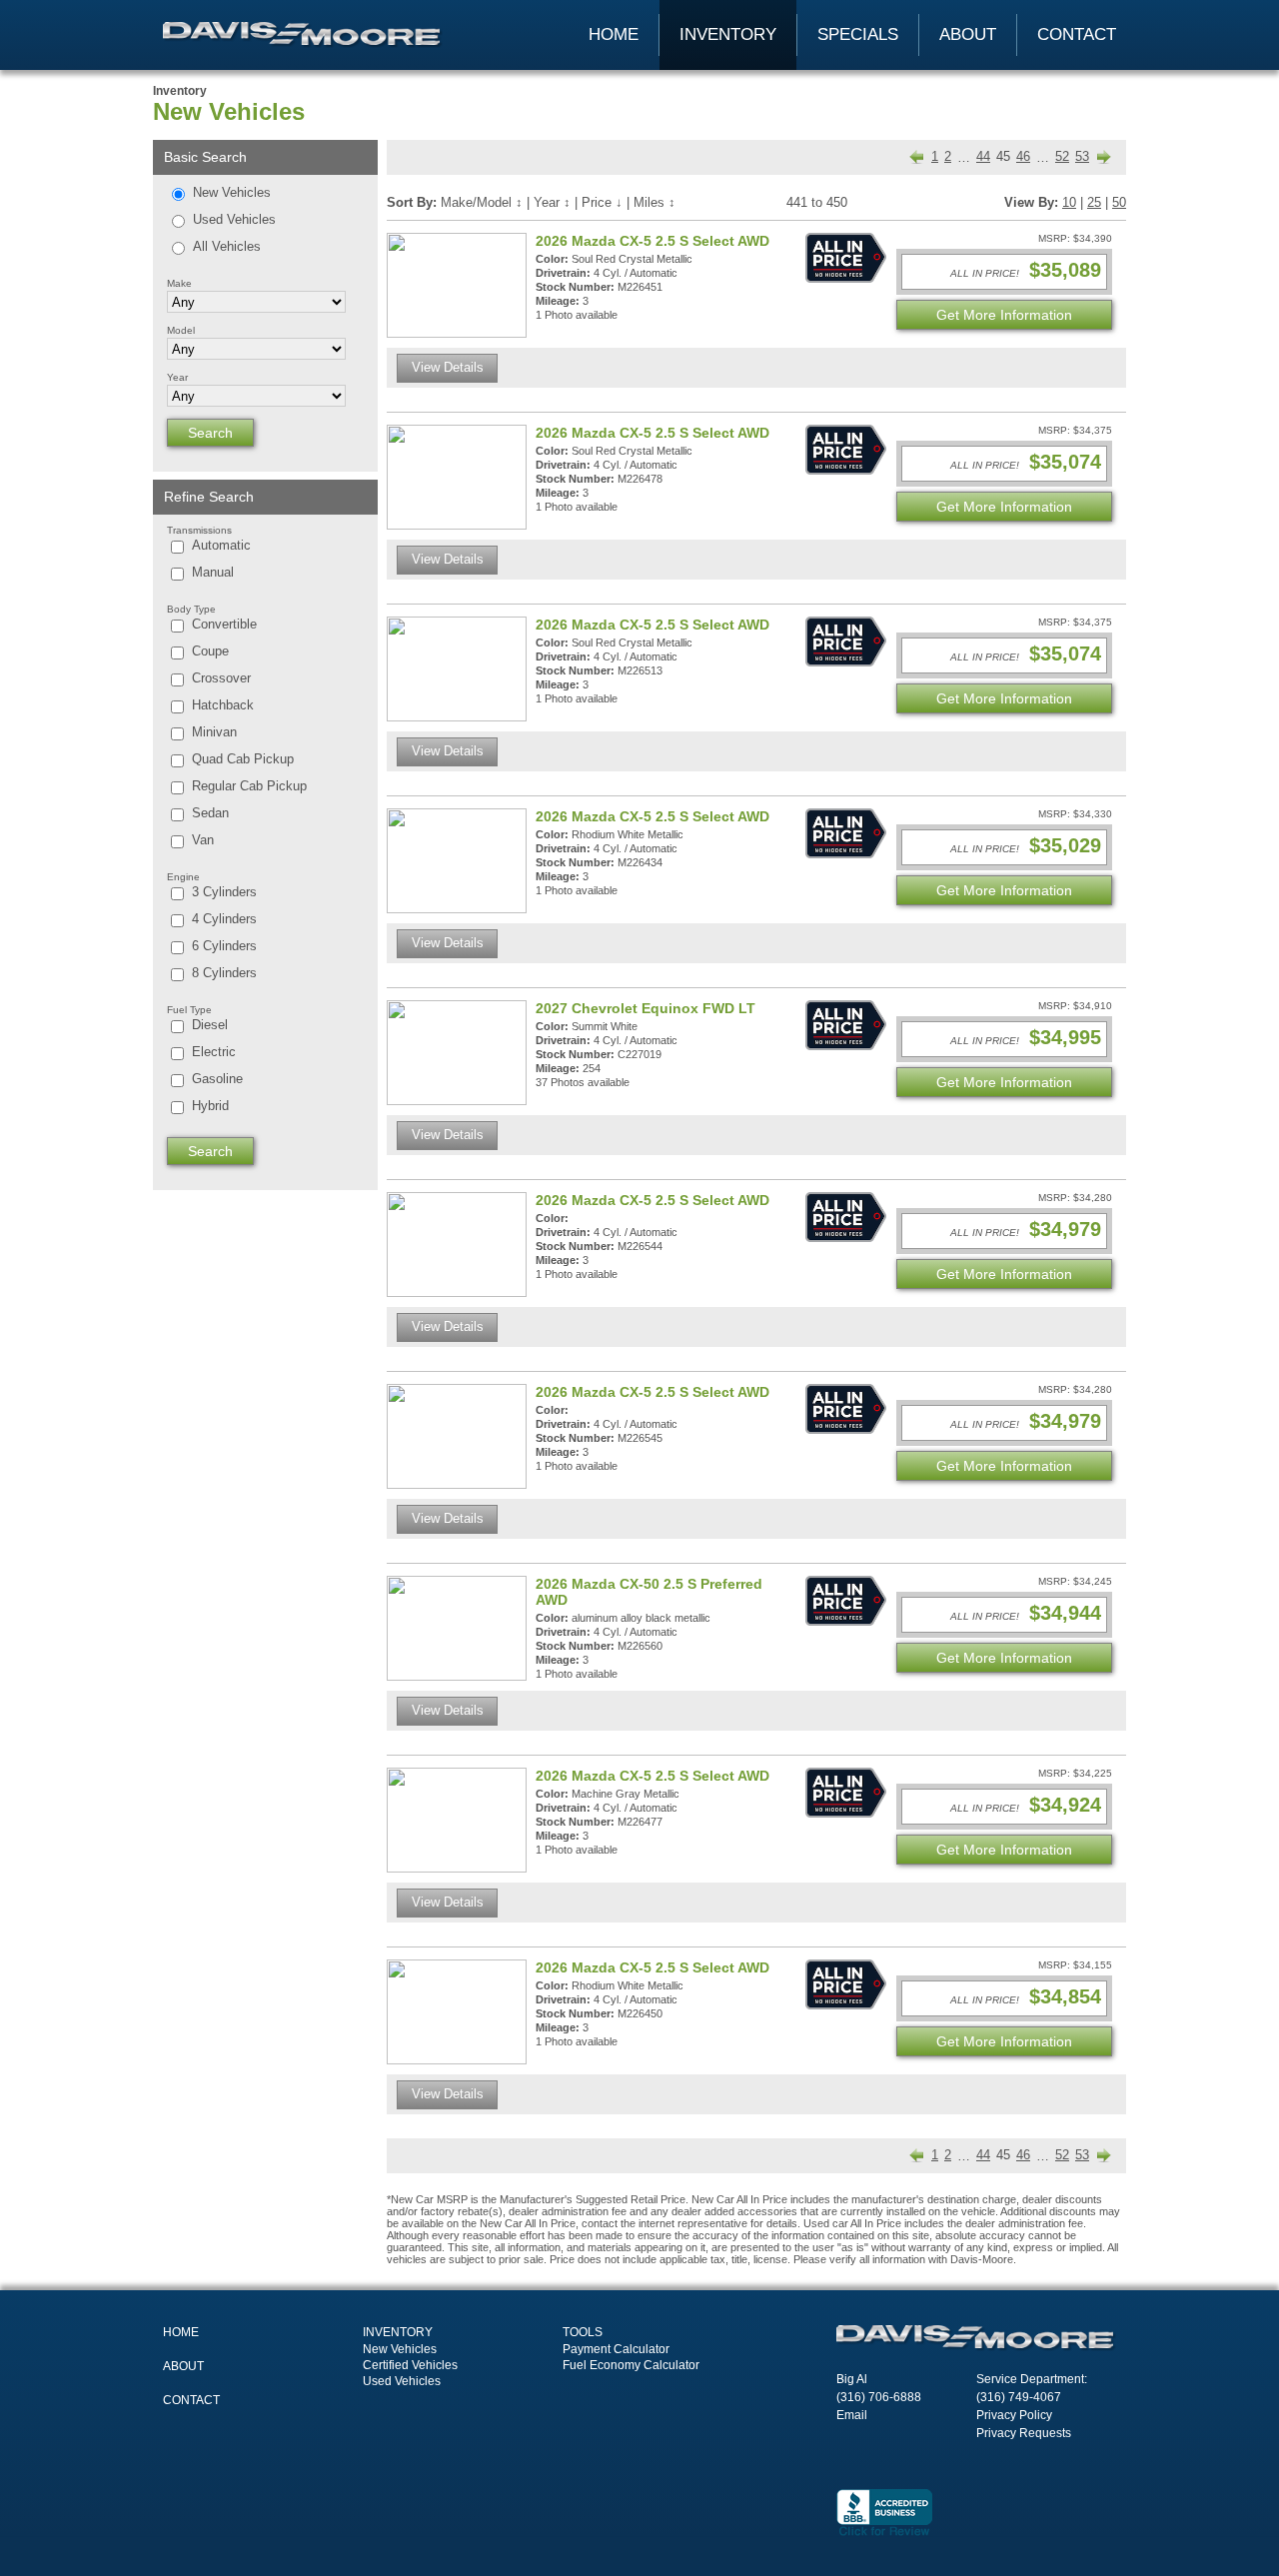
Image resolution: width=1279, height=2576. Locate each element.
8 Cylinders (224, 973)
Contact (1077, 34)
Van (203, 840)
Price (602, 202)
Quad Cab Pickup (243, 759)
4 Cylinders (224, 919)
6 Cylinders (224, 946)
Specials (858, 34)
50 (1119, 202)
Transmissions (199, 530)
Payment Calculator (616, 2349)
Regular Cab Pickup (249, 786)
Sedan (210, 813)
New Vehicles (232, 192)
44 (983, 156)
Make (179, 283)
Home (614, 34)
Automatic (221, 545)
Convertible (224, 624)
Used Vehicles (234, 219)
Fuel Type (189, 1010)
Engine (183, 877)
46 (1023, 156)
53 (1082, 156)
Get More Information (1004, 315)
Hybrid (210, 1106)
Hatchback (223, 705)
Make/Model (482, 202)
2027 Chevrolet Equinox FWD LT (645, 1008)
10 (1069, 202)
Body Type (191, 609)
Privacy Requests (1024, 2433)
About (968, 34)
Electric (214, 1052)
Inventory (728, 34)
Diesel (210, 1025)
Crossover (221, 678)
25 (1094, 202)
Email (852, 2415)
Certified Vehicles (410, 2365)
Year (177, 377)
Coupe (210, 651)
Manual (213, 572)
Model (181, 330)
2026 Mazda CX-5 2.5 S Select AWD (652, 241)
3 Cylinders (224, 892)
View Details (448, 367)
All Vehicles (227, 246)
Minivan (214, 732)
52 (1062, 156)
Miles (654, 202)
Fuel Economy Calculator (631, 2365)
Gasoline (217, 1079)
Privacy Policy (1014, 2415)
